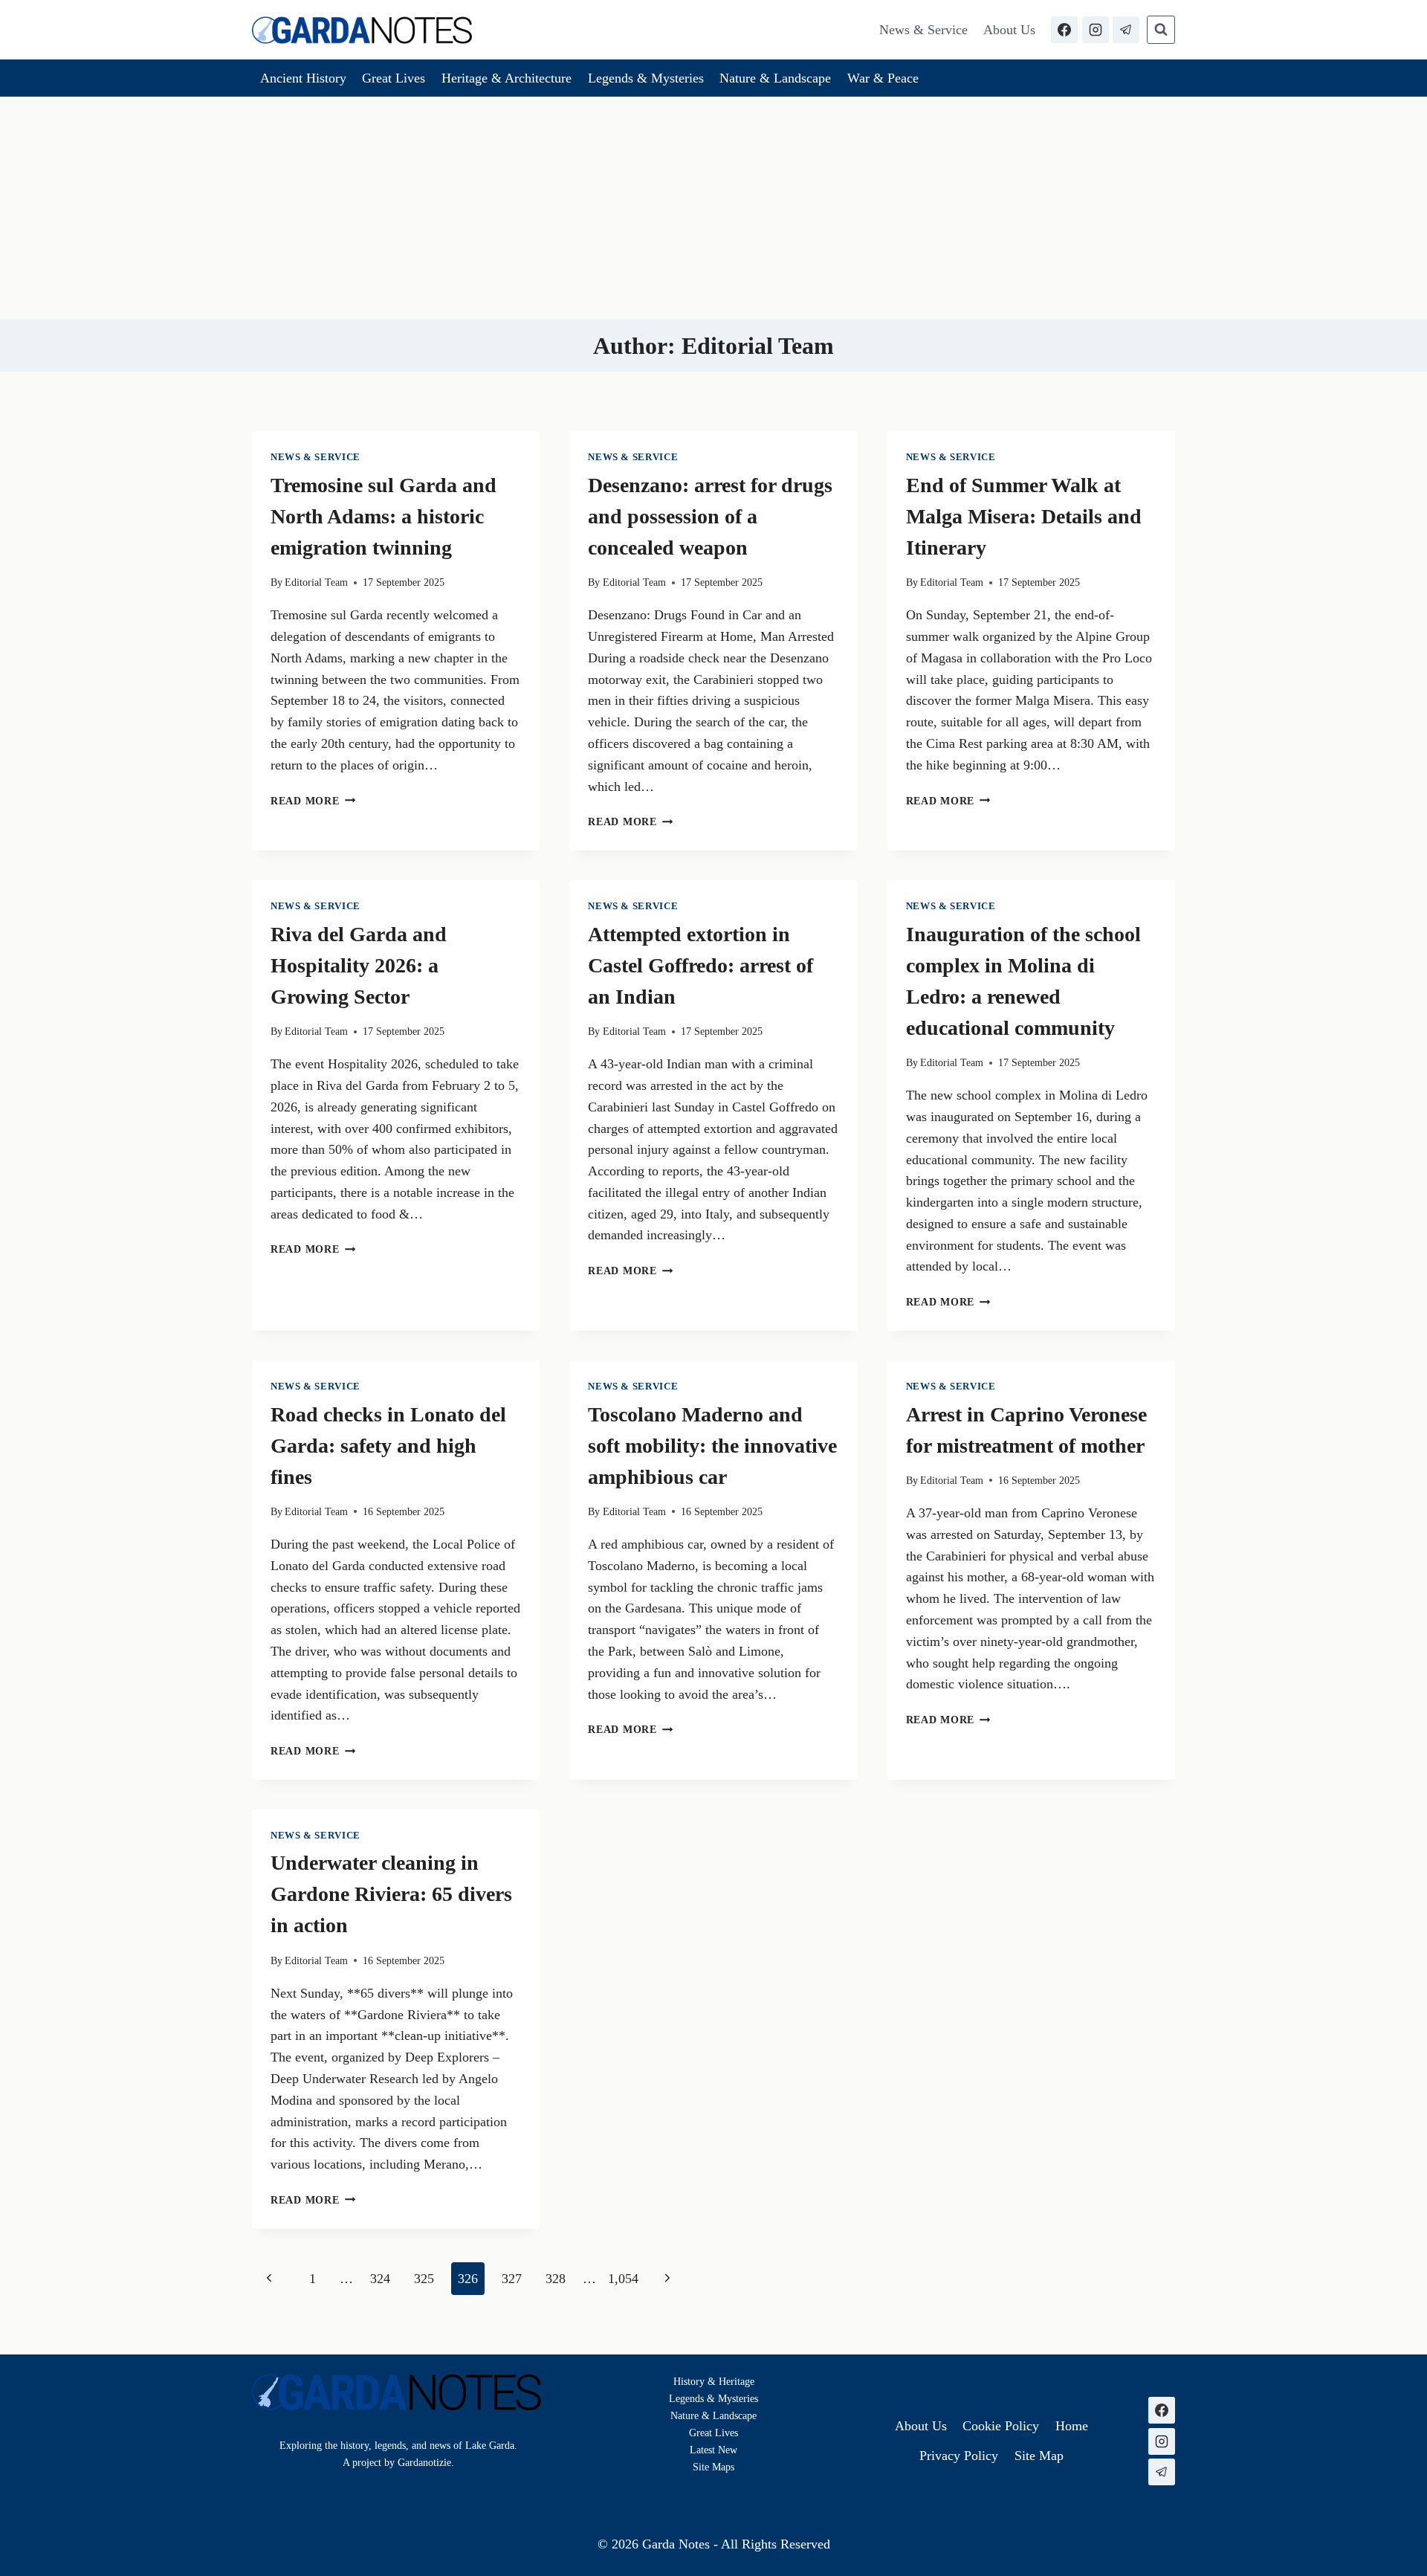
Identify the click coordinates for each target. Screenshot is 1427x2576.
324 (380, 2279)
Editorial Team (316, 582)
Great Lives (394, 78)
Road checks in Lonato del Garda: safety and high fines (388, 1446)
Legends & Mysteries (646, 78)
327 (512, 2279)
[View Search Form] (1161, 30)
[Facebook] (1064, 30)
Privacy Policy (959, 2456)
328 (556, 2279)
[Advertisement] (713, 208)
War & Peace (883, 78)
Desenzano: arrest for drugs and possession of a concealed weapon (710, 516)
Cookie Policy (1001, 2426)
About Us (1009, 30)
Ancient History (303, 78)
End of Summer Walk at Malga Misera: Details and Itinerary (1024, 516)
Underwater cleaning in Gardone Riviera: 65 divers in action (391, 1894)
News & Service (923, 30)
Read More (313, 801)
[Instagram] (1096, 30)
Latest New (713, 2450)
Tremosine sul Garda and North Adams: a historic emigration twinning (384, 516)
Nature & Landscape (775, 78)
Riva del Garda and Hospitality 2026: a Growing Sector (359, 965)
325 (424, 2279)
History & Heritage (714, 2381)
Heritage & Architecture (507, 78)
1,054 (623, 2279)
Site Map (712, 2467)
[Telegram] (1126, 30)
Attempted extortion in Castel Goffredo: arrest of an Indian (700, 965)
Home (1072, 2426)
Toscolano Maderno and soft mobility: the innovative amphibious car (712, 1446)
